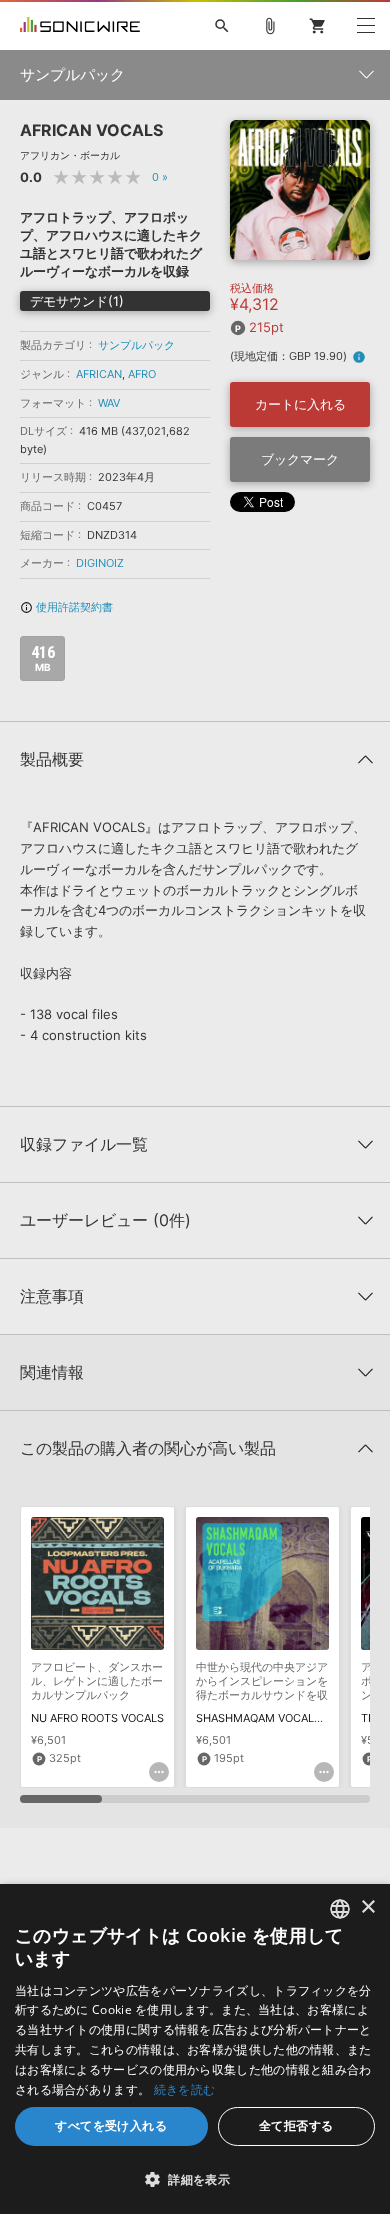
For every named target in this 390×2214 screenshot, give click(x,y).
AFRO (142, 374)
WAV (109, 403)
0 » (160, 177)
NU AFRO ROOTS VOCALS (97, 1718)
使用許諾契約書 (66, 607)
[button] (195, 2179)
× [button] (367, 1907)
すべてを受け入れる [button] (111, 2125)
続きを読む (185, 2089)
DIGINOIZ (100, 563)
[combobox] (340, 1909)
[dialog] (195, 2049)
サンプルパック (136, 345)
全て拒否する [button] (296, 2125)
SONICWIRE (80, 26)
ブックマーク (300, 459)
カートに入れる (300, 404)
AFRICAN (99, 374)
